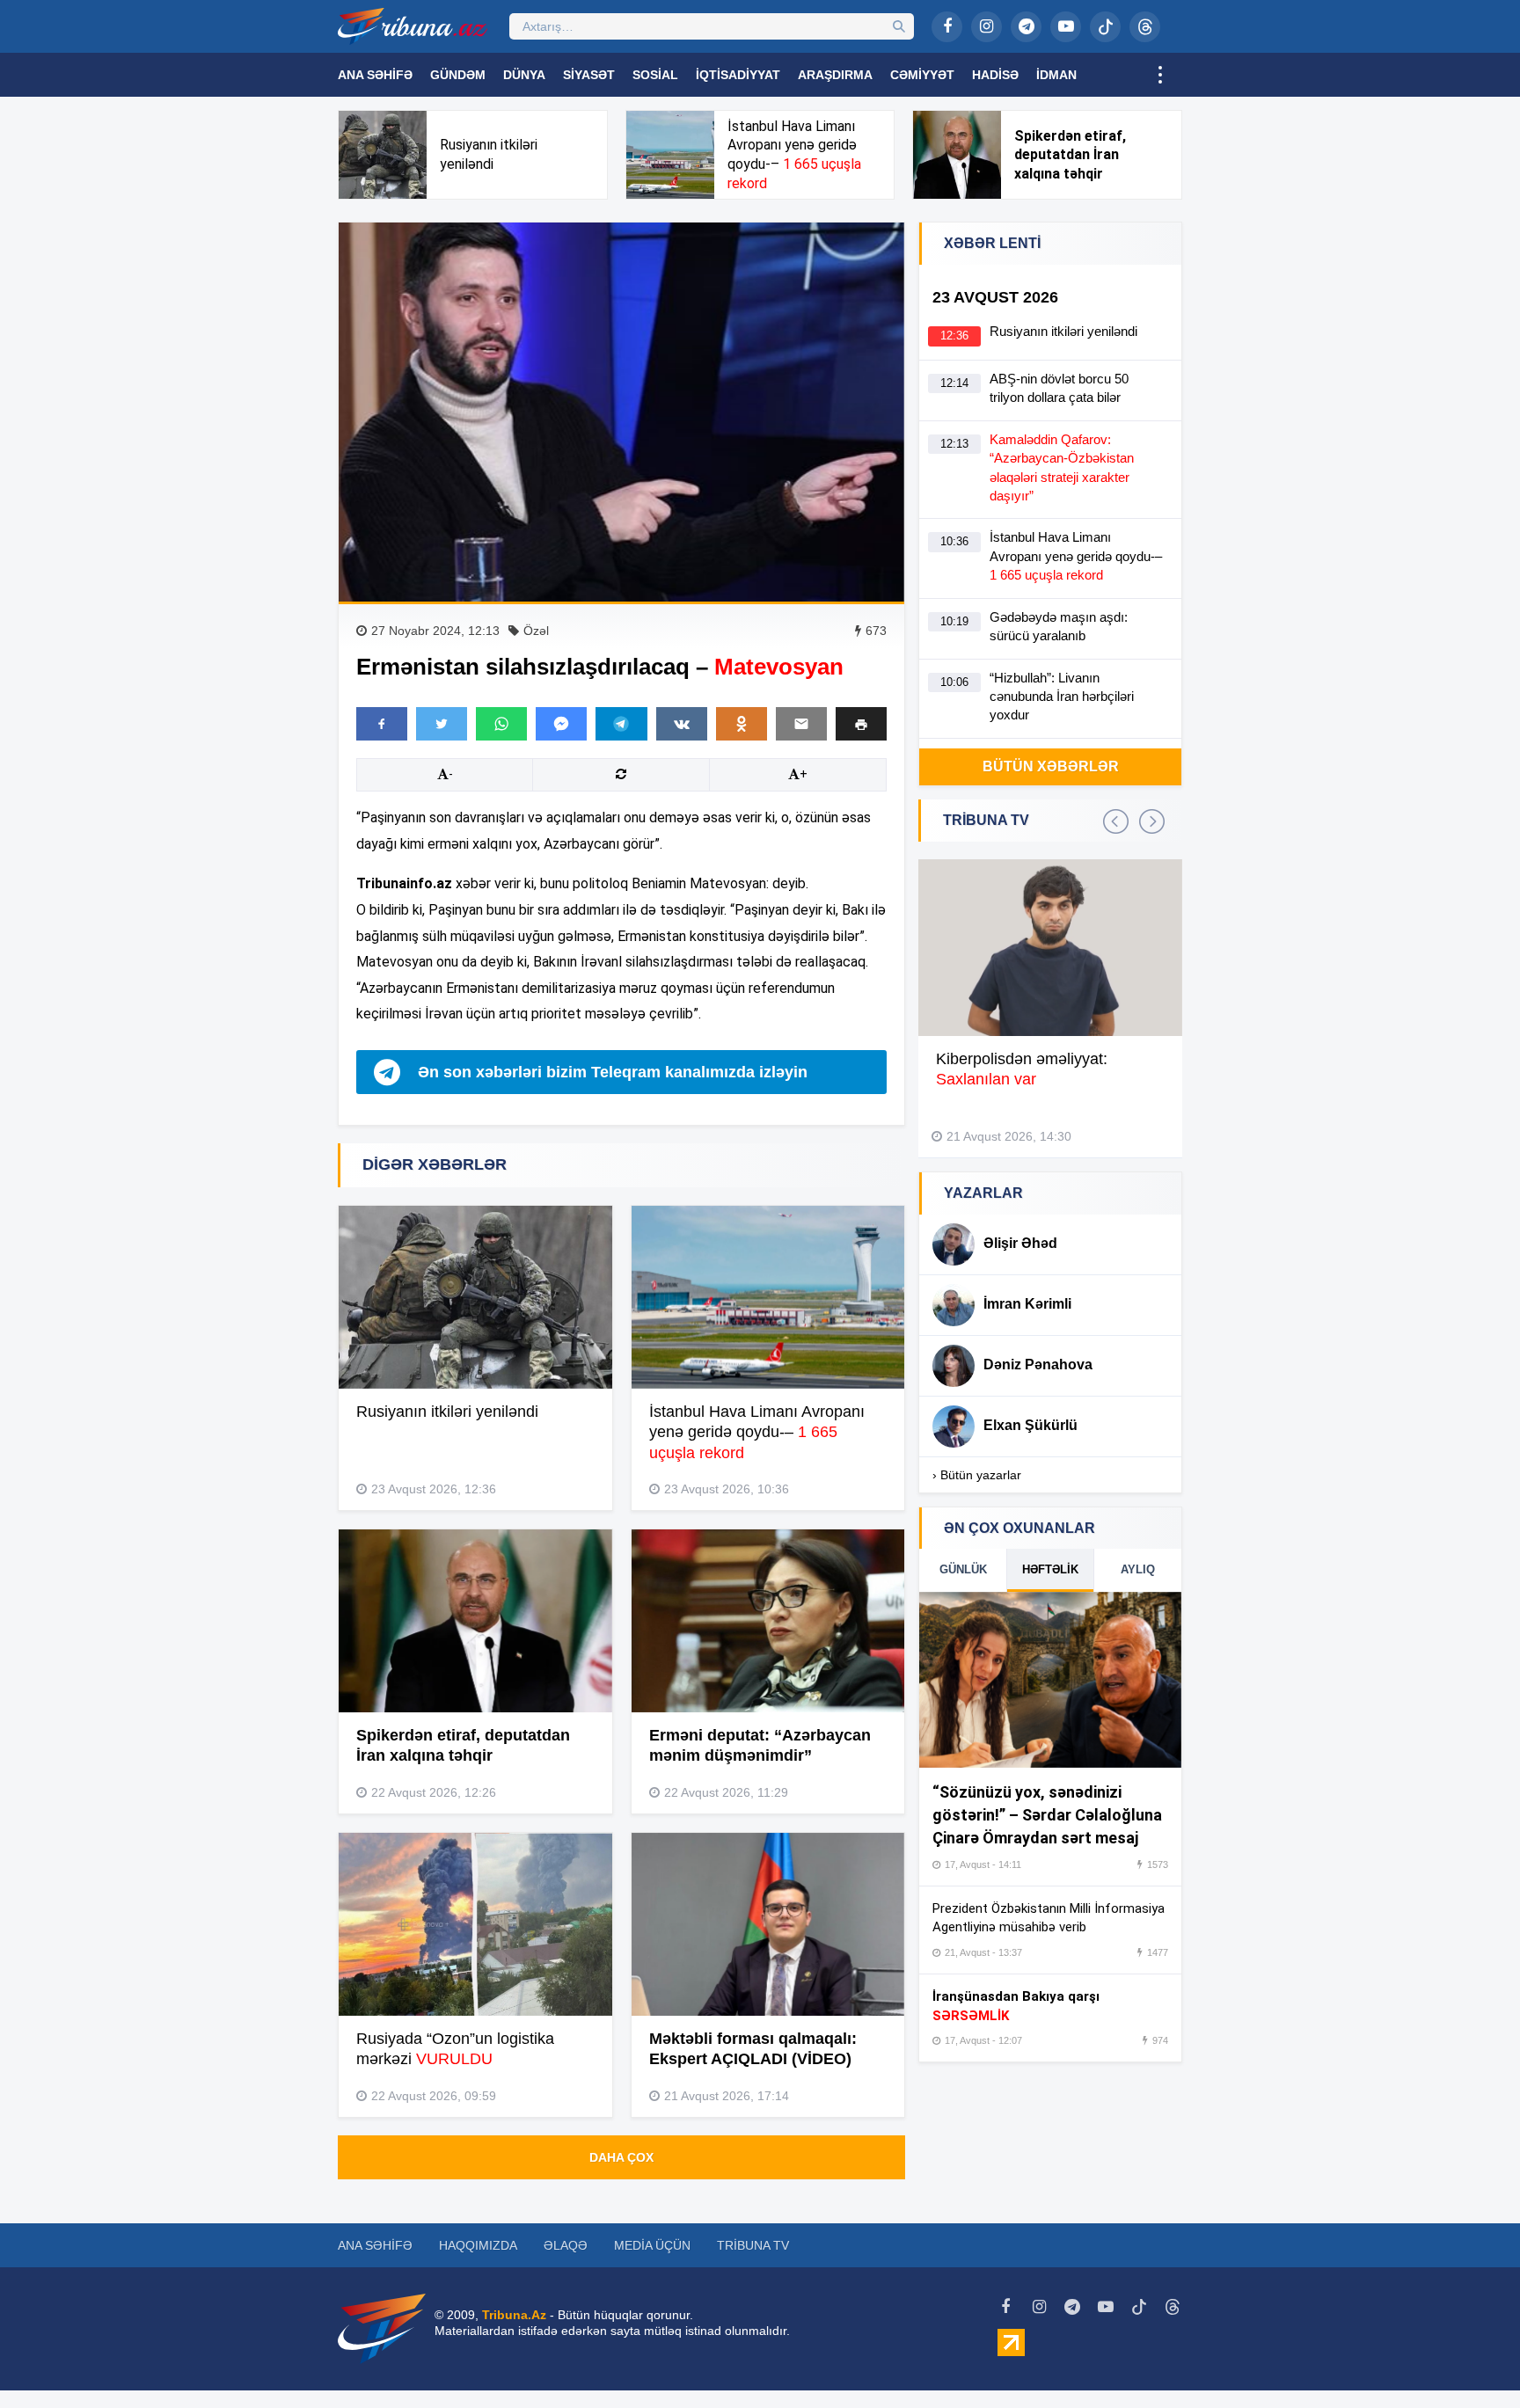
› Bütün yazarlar (977, 1475)
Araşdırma (835, 75)
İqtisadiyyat (738, 75)
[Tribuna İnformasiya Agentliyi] (413, 26)
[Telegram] (1026, 27)
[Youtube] (1066, 27)
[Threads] (1145, 27)
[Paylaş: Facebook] (382, 724)
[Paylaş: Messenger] (561, 724)
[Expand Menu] (1160, 75)
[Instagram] (987, 27)
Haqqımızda (478, 2245)
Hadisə (995, 75)
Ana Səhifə (375, 75)
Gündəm (458, 75)
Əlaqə (566, 2245)
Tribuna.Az (514, 2315)
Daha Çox (621, 2157)
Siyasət (589, 75)
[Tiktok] (1105, 27)
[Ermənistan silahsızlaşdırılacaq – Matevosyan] (621, 412)
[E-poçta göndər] (801, 724)
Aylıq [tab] (1138, 1569)
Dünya (524, 75)
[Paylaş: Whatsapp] (501, 724)
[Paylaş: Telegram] (621, 724)
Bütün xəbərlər (1051, 766)
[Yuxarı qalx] (1471, 2359)
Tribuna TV (753, 2245)
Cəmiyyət (922, 75)
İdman (1056, 75)
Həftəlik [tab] (1050, 1569)
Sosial (655, 75)
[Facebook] (947, 27)
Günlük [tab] (963, 1569)
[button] (861, 723)
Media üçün (652, 2245)
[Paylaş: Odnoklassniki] (742, 724)
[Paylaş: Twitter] (442, 724)
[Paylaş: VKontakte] (682, 724)
